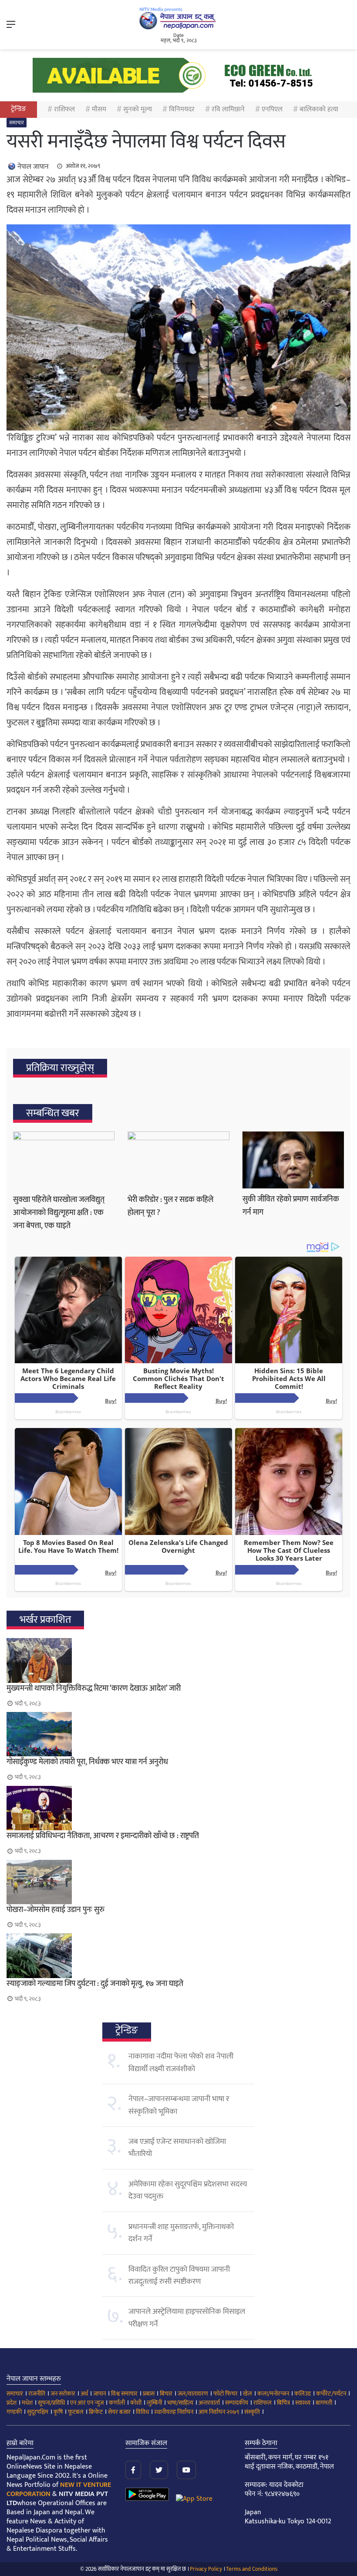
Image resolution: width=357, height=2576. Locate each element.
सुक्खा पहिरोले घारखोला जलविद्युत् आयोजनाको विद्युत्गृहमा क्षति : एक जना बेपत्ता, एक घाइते (59, 1213)
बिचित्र (283, 2403)
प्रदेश (12, 2403)
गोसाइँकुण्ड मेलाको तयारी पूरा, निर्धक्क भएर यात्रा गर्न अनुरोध (87, 1762)
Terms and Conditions (252, 2569)
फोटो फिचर (226, 2394)
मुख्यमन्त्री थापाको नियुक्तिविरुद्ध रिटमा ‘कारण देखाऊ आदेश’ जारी (94, 1688)
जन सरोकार (63, 2394)
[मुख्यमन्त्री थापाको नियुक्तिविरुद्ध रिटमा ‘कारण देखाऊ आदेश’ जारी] (178, 1660)
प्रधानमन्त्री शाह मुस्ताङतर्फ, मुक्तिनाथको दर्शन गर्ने (181, 2233)
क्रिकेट (96, 2412)
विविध (142, 2412)
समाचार (17, 123)
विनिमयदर (182, 109)
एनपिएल (272, 109)
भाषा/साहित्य (180, 2403)
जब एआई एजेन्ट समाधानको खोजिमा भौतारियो (177, 2148)
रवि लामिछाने (228, 109)
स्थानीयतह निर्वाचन (174, 2412)
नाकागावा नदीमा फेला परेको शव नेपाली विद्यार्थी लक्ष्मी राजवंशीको (181, 2062)
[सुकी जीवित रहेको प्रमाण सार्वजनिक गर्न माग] (293, 1160)
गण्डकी (14, 2412)
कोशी (136, 2403)
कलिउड (303, 2394)
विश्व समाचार (124, 2394)
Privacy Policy (206, 2569)
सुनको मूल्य (138, 109)
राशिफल (64, 109)
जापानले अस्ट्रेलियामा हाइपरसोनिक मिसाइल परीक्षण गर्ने (187, 2318)
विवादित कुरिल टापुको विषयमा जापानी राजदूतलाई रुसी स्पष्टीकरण (179, 2276)
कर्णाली (117, 2403)
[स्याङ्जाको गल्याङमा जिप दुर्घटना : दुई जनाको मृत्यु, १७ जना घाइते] (178, 1955)
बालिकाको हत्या (319, 109)
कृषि (58, 2412)
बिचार (166, 2394)
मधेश (27, 2403)
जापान (99, 2394)
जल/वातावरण (193, 2394)
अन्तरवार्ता (209, 2403)
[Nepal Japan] (178, 18)
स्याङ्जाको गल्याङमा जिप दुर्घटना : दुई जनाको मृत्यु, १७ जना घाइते (95, 1984)
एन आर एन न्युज (87, 2403)
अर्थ (84, 2394)
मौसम (99, 109)
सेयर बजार (119, 2412)
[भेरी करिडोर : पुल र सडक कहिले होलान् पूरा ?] (178, 1160)
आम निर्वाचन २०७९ (219, 2412)
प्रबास (149, 2394)
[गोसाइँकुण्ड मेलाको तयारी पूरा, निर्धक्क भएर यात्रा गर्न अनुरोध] (178, 1734)
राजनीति (37, 2394)
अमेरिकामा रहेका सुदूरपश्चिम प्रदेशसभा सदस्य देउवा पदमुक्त (188, 2190)
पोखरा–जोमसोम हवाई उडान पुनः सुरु (56, 1910)
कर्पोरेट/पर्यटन (331, 2394)
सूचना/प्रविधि (51, 2403)
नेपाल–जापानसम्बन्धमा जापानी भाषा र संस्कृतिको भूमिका (179, 2105)
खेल (248, 2394)
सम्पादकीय (237, 2403)
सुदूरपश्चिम (38, 2412)
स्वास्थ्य (303, 2403)
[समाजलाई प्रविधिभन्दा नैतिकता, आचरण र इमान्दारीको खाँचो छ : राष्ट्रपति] (178, 1808)
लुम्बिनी (154, 2403)
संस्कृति (252, 2412)
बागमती (324, 2403)
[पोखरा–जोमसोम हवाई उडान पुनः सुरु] (178, 1882)
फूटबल (76, 2412)
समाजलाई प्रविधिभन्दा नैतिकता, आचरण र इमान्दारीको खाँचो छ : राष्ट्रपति (103, 1836)
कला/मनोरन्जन (273, 2394)
